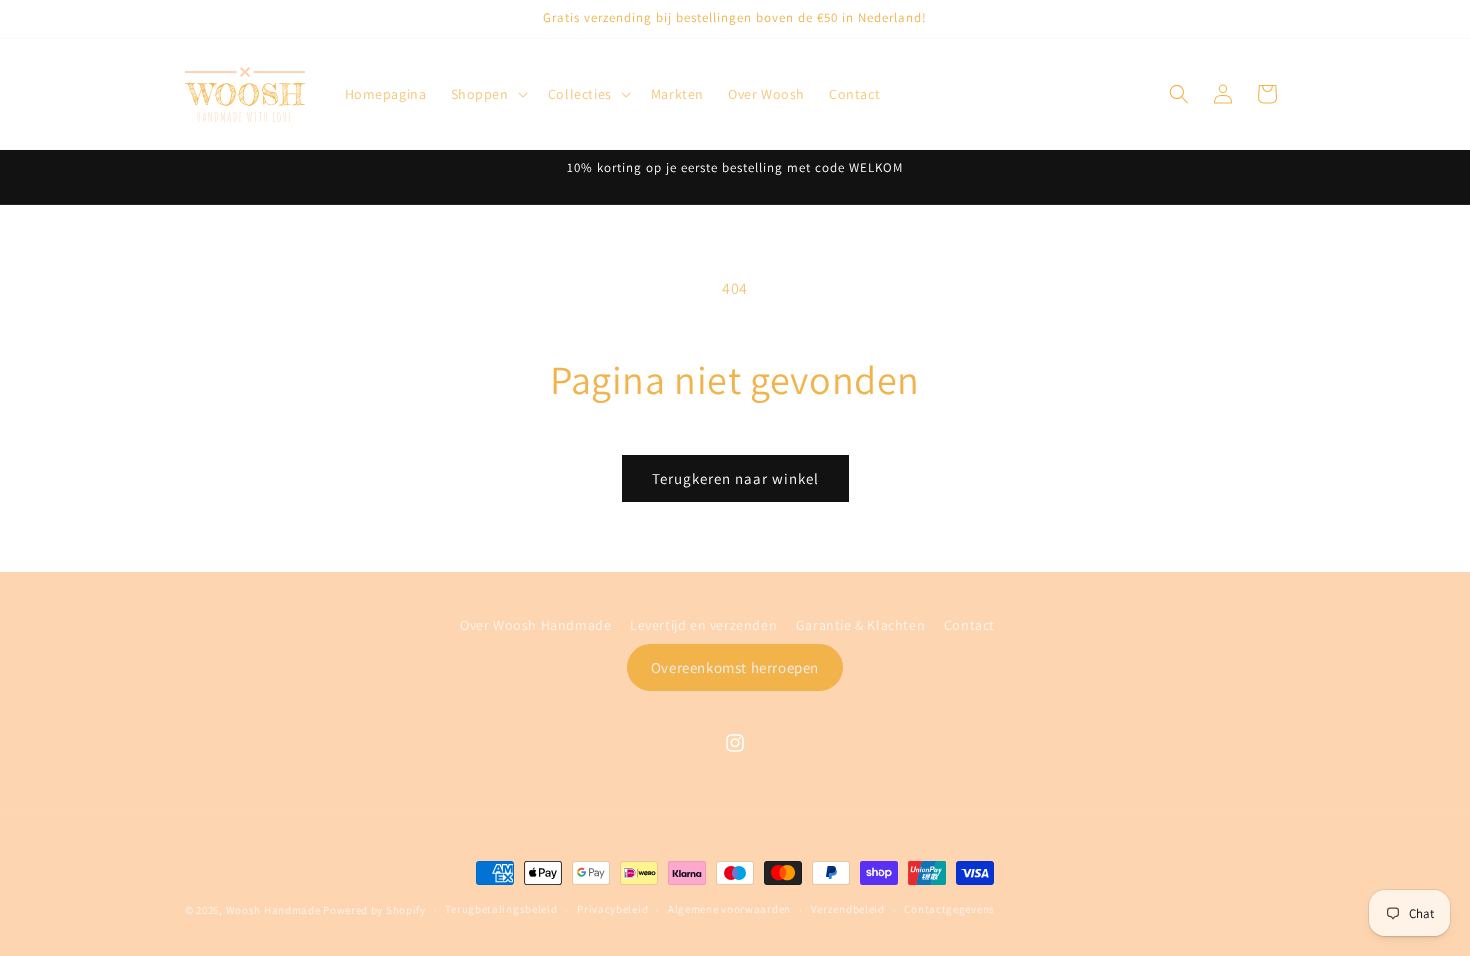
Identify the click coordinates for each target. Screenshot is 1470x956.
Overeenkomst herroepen (735, 667)
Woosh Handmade (275, 910)
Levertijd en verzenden (703, 625)
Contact (969, 625)
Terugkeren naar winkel (735, 478)
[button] (487, 94)
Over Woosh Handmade (535, 625)
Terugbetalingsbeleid (501, 909)
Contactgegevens (949, 909)
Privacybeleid (612, 909)
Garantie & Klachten (860, 625)
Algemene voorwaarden (729, 909)
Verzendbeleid (848, 909)
